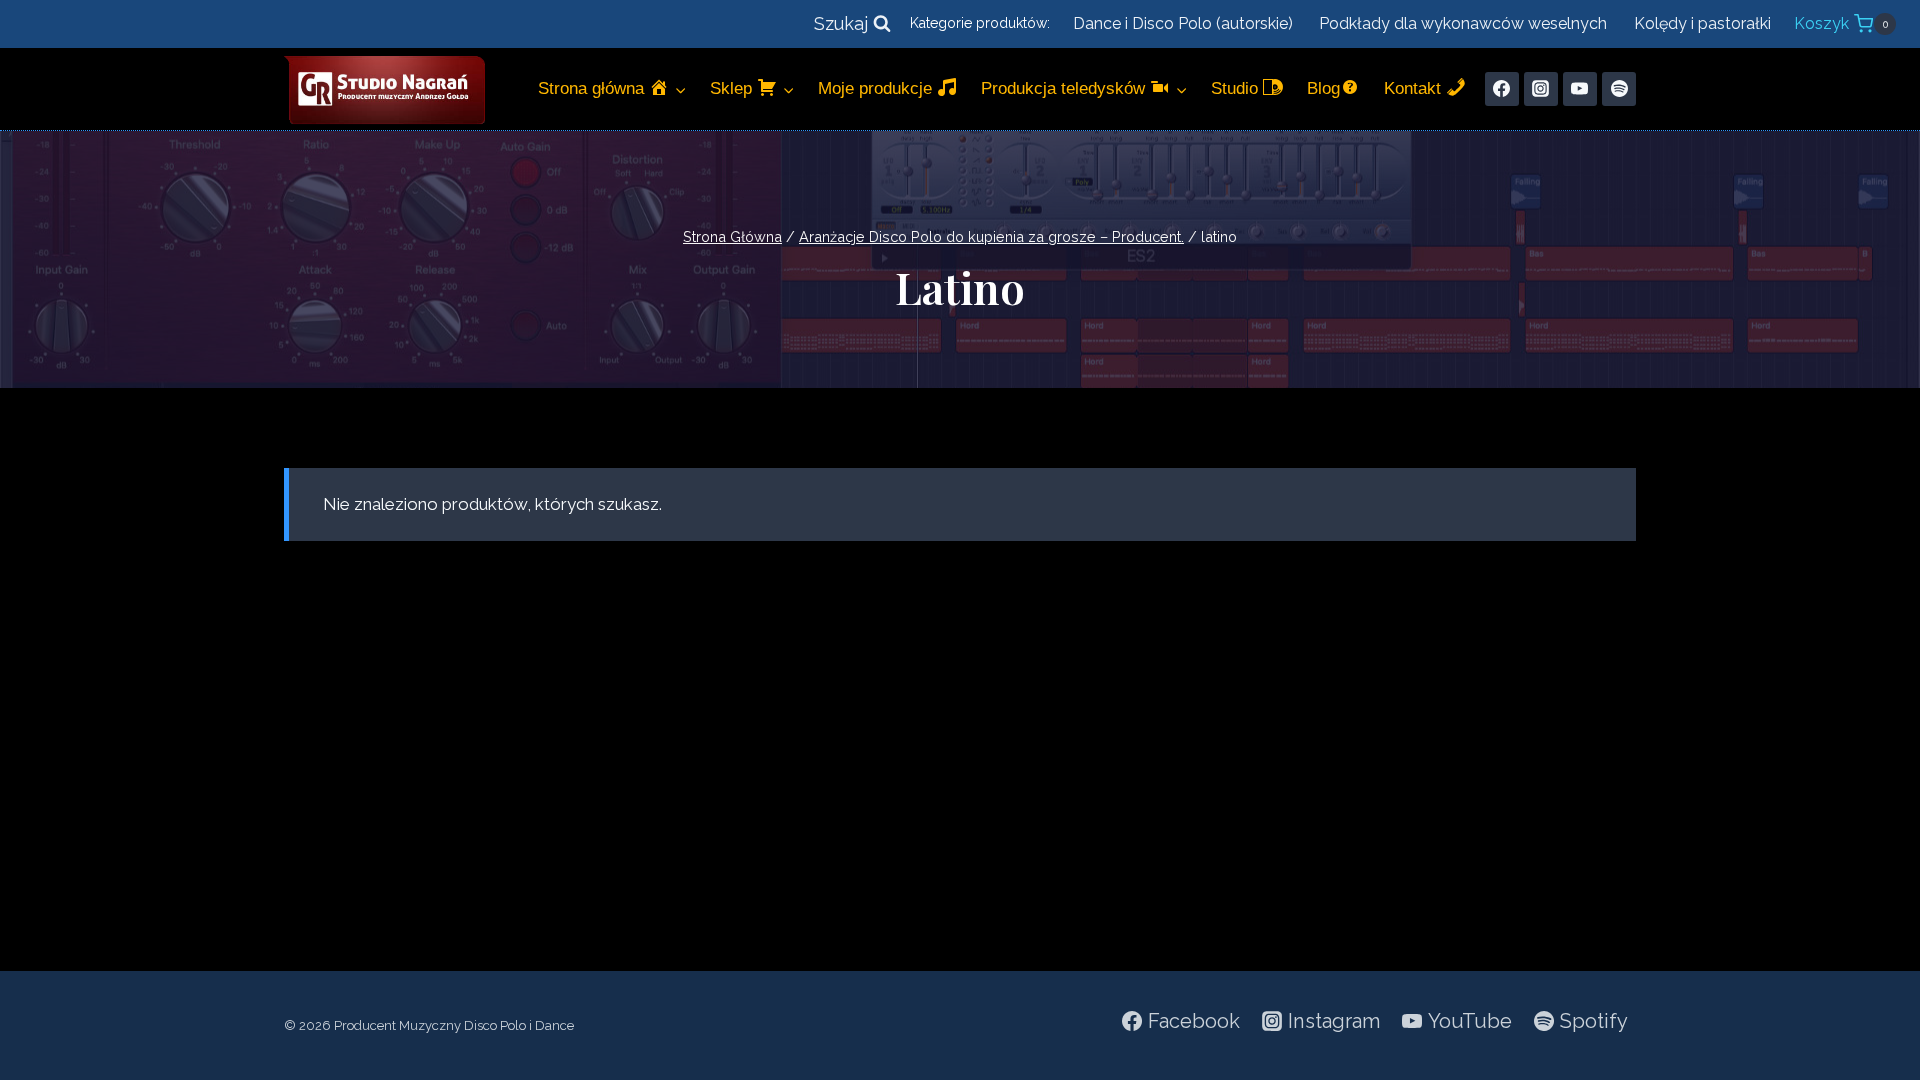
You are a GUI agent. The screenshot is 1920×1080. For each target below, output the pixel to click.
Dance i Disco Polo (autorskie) (1183, 23)
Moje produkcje (877, 88)
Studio (1237, 88)
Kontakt (1415, 88)
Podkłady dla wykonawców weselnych (1463, 23)
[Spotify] (1619, 89)
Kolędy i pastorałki (1702, 23)
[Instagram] (1541, 89)
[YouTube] (1580, 89)
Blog (1323, 88)
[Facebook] (1502, 89)
